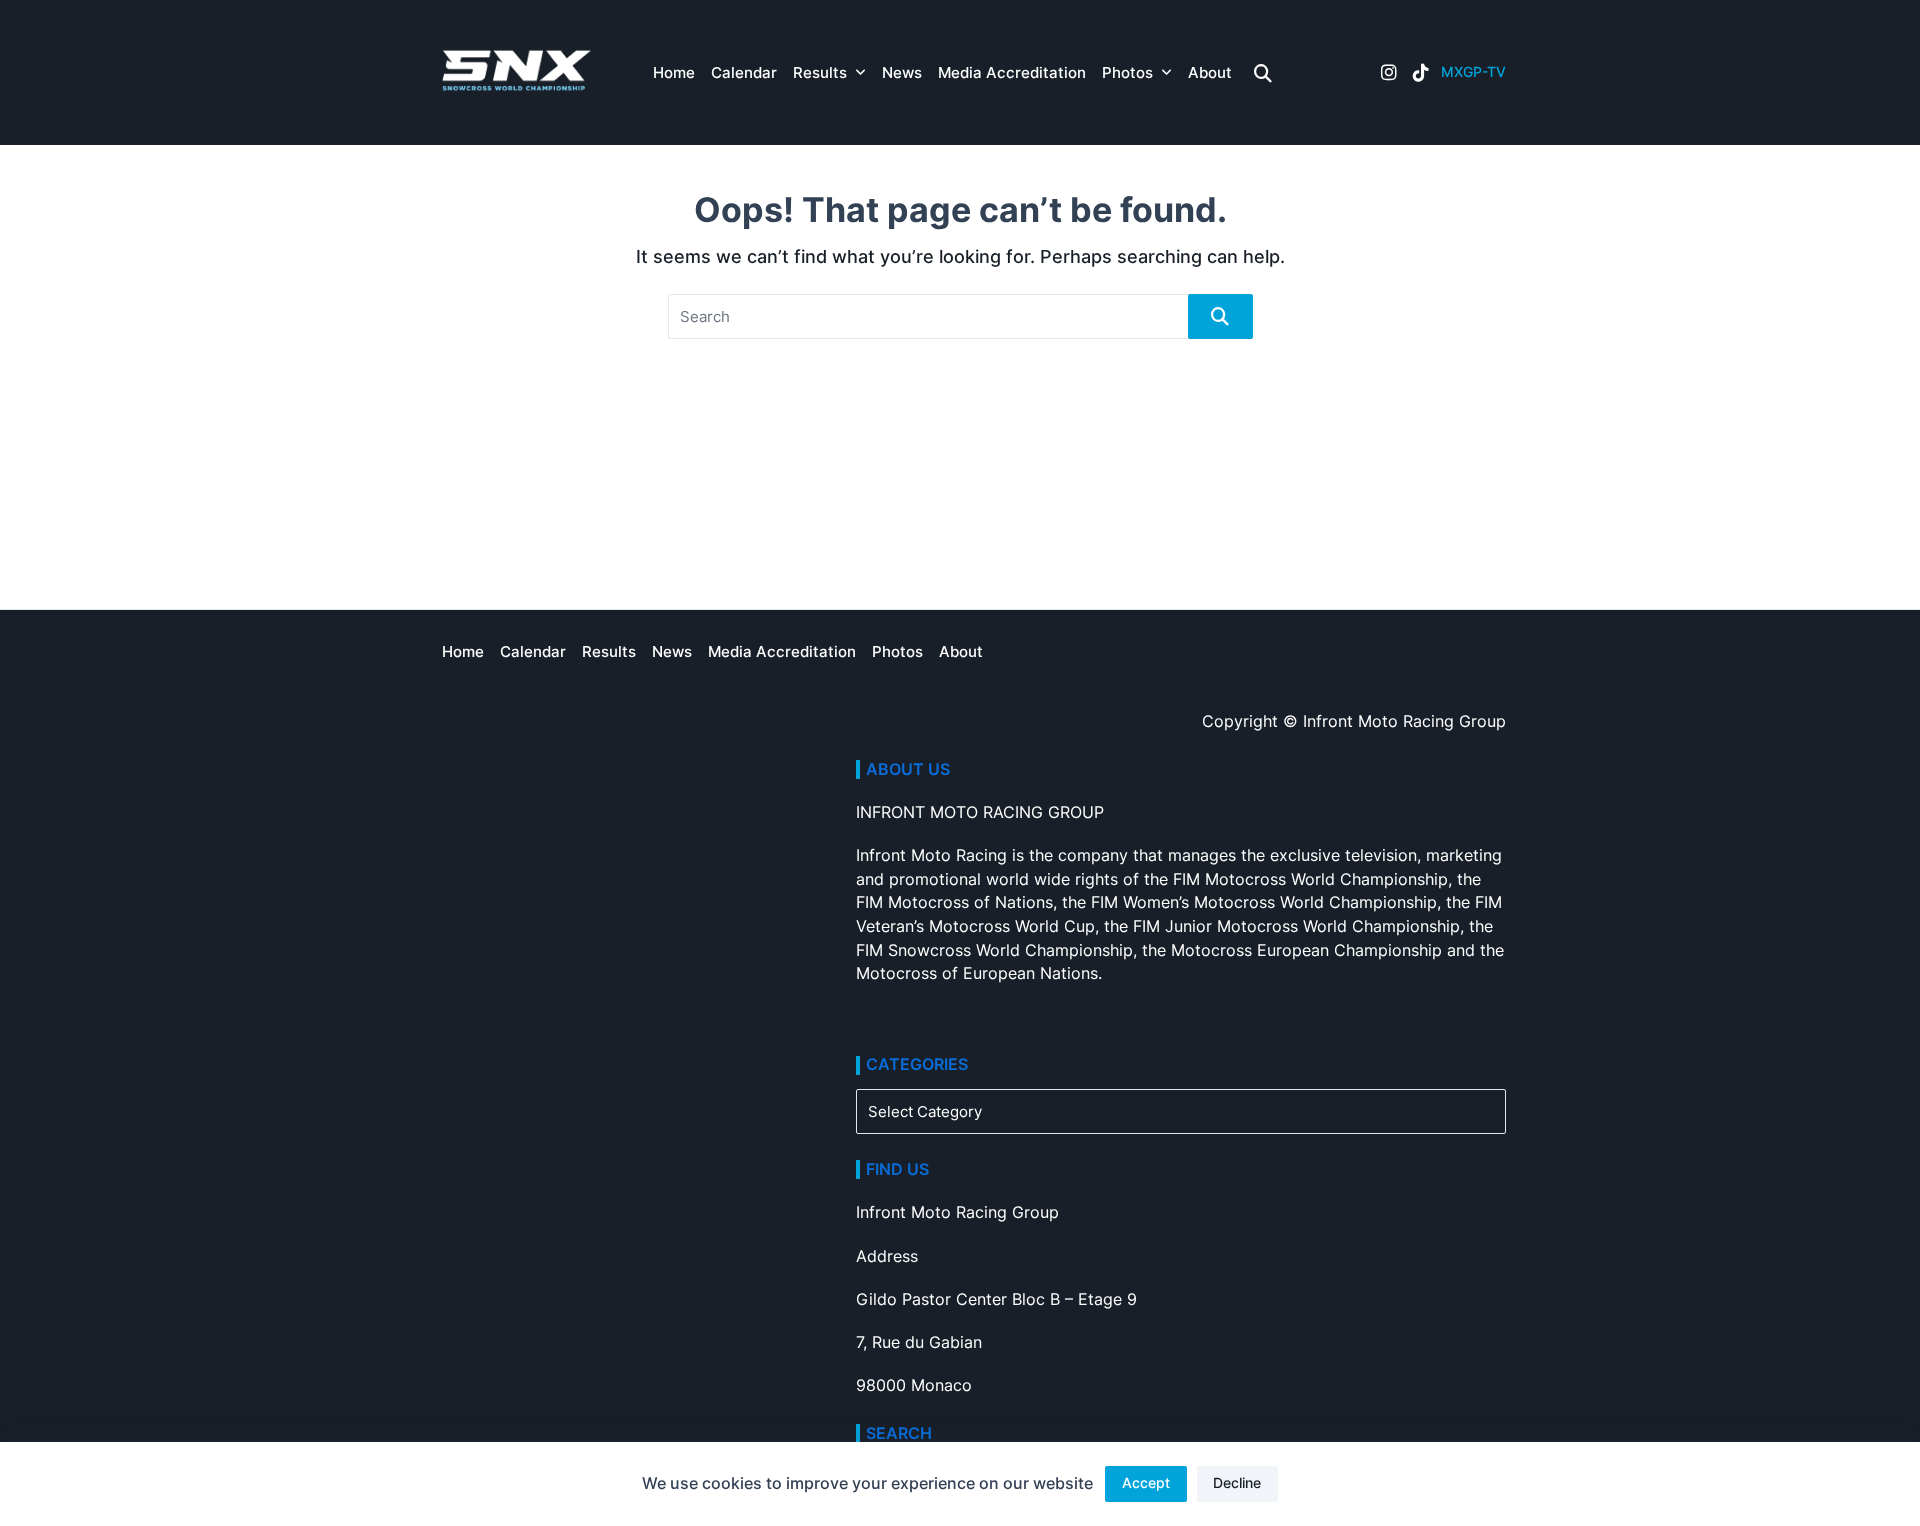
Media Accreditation (1012, 72)
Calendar (744, 72)
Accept (1146, 1483)
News (902, 72)
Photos (1127, 72)
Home (674, 72)
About (1210, 72)
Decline (1237, 1483)
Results (820, 72)
